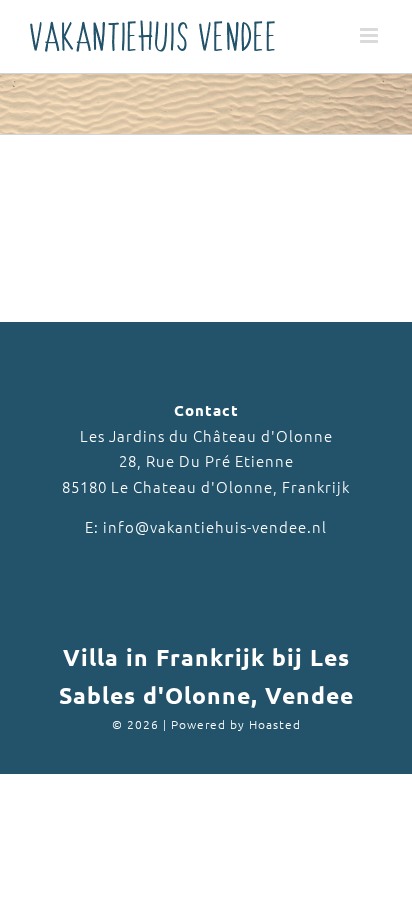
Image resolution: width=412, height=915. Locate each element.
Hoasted (275, 724)
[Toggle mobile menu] (371, 35)
